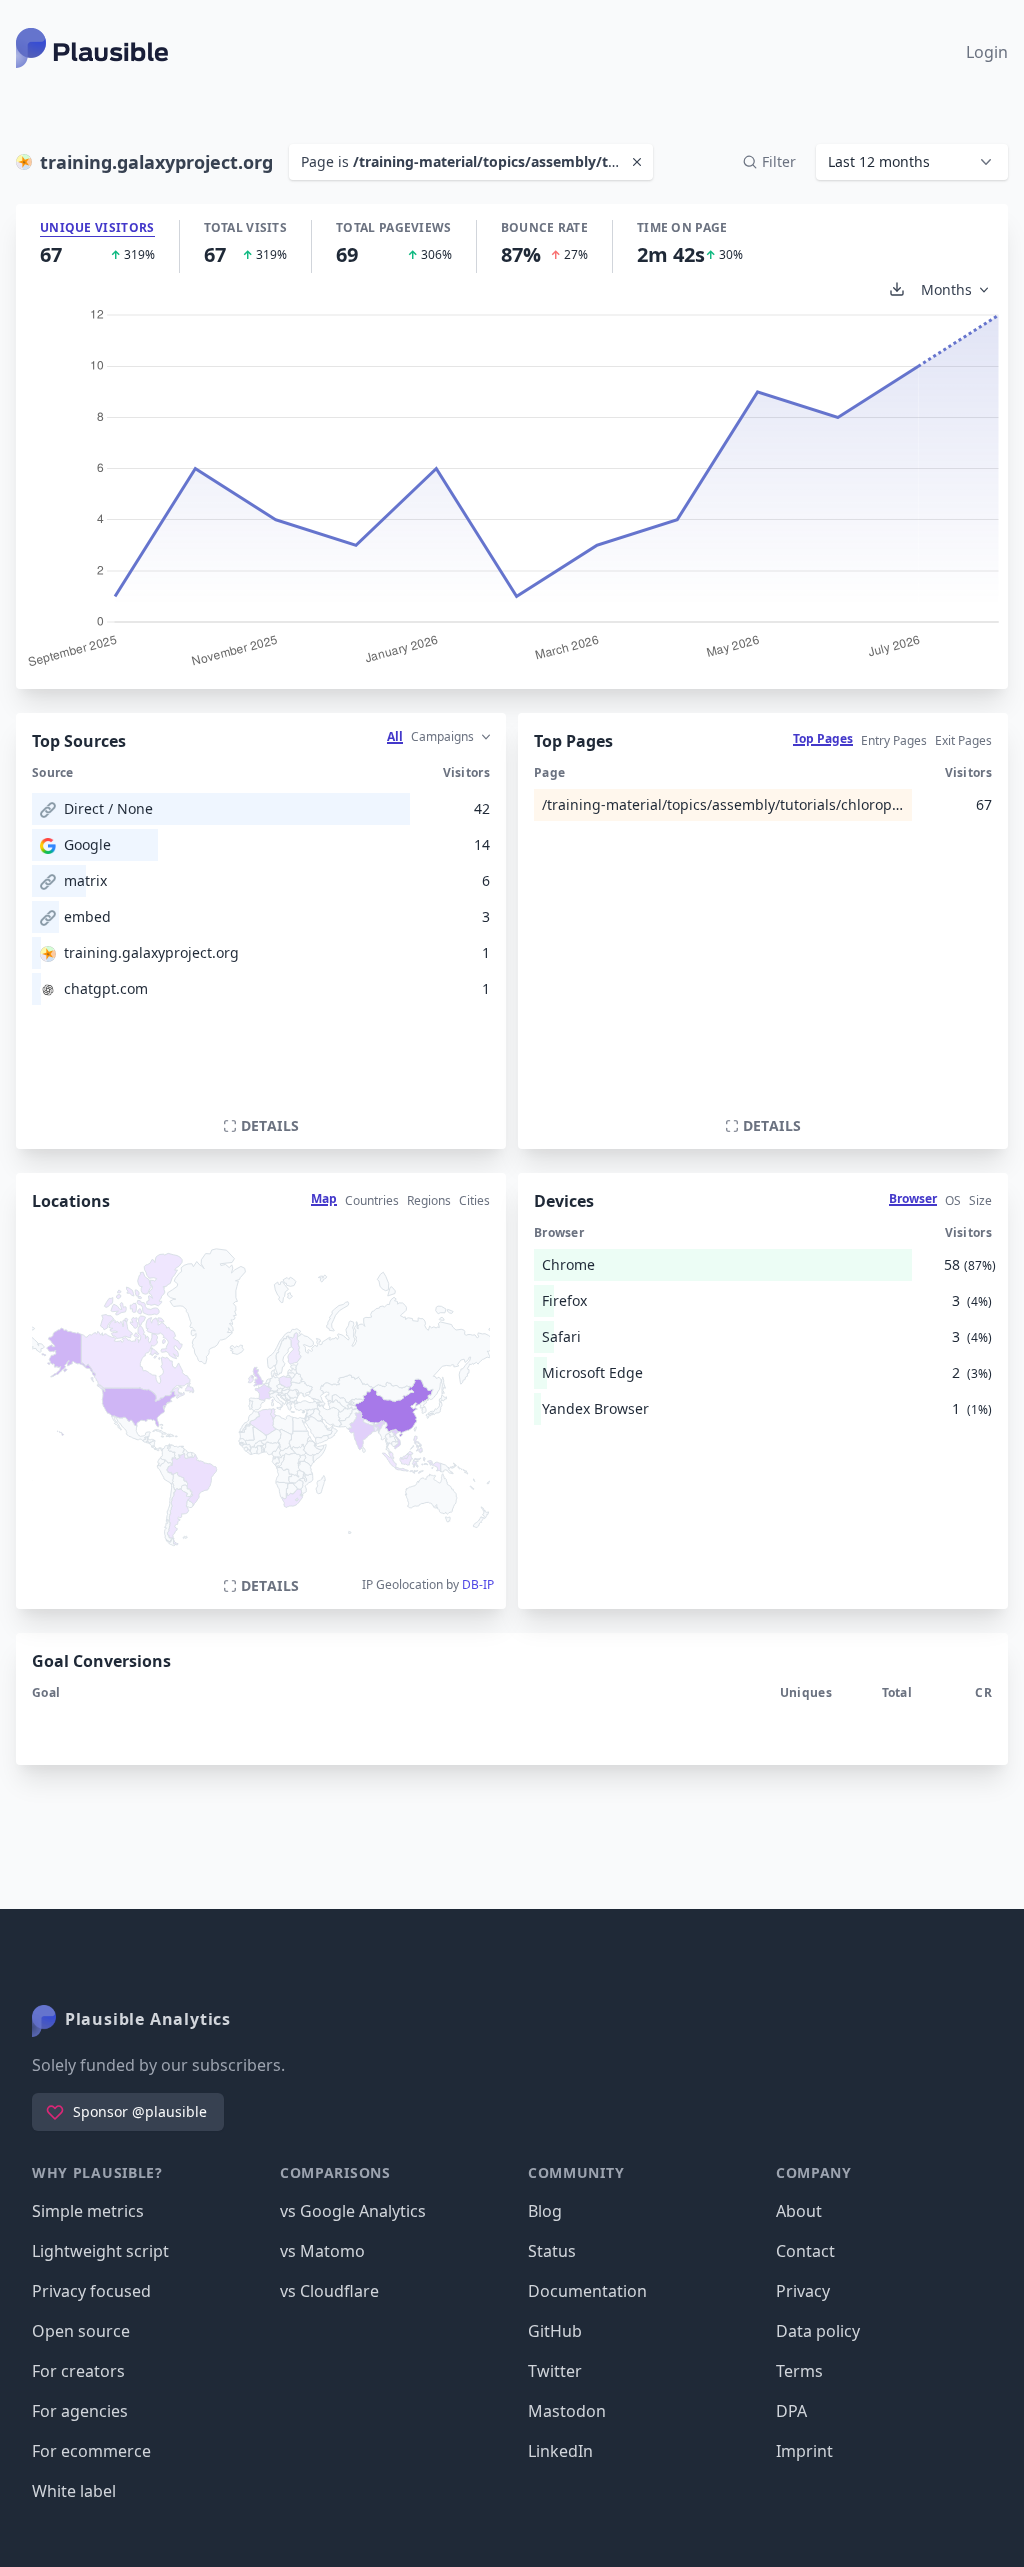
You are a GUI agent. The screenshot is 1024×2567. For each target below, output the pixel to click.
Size (980, 1200)
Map (324, 1198)
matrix (85, 880)
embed (87, 916)
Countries (372, 1200)
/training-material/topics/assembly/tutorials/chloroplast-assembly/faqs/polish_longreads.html (723, 804)
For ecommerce (91, 2451)
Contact (805, 2251)
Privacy (803, 2291)
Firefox (564, 1300)
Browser (913, 1198)
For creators (78, 2371)
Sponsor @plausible (140, 2111)
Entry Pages (894, 740)
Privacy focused (91, 2291)
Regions (429, 1200)
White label (74, 2491)
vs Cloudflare (329, 2291)
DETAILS (270, 1125)
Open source (81, 2331)
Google (87, 844)
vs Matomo (322, 2251)
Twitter (555, 2371)
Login (987, 52)
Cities (474, 1200)
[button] (912, 162)
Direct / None (108, 808)
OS (953, 1200)
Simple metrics (88, 2211)
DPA (791, 2411)
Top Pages (823, 738)
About (799, 2211)
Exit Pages (963, 740)
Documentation (587, 2291)
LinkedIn (560, 2451)
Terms (799, 2371)
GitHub (555, 2331)
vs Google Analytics (353, 2211)
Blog (545, 2211)
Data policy (818, 2331)
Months (946, 289)
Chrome (568, 1264)
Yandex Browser (595, 1408)
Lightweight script (100, 2251)
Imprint (804, 2451)
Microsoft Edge (592, 1372)
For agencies (80, 2411)
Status (552, 2251)
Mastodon (567, 2411)
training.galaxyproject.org (151, 952)
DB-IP (478, 1584)
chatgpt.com (106, 988)
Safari (561, 1336)
